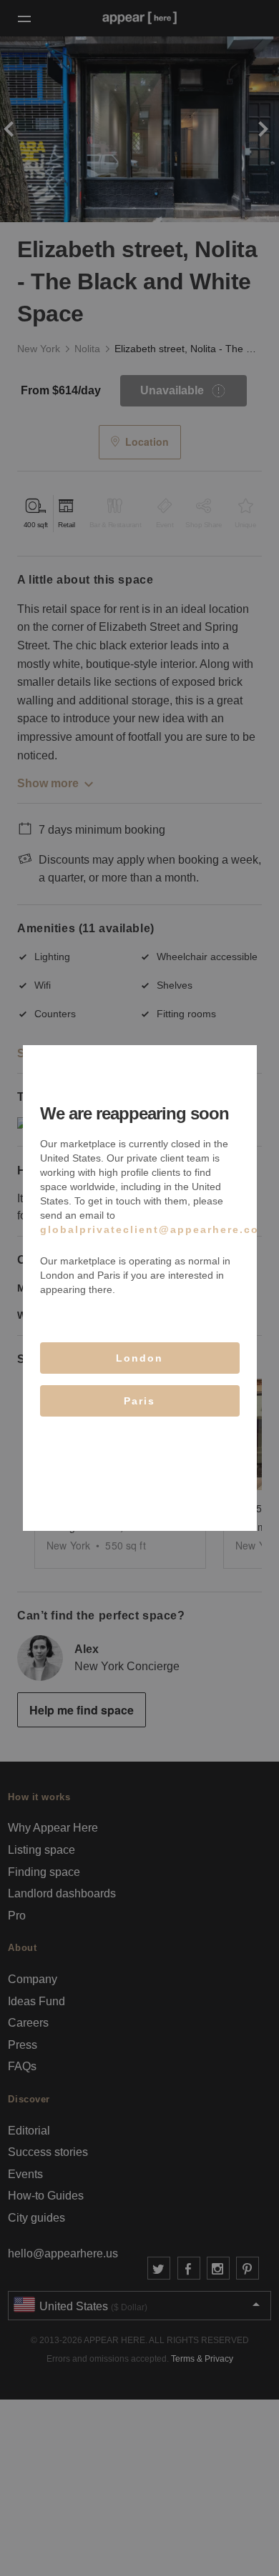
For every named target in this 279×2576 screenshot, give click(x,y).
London (139, 1358)
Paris (139, 1401)
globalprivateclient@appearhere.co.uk (159, 1229)
